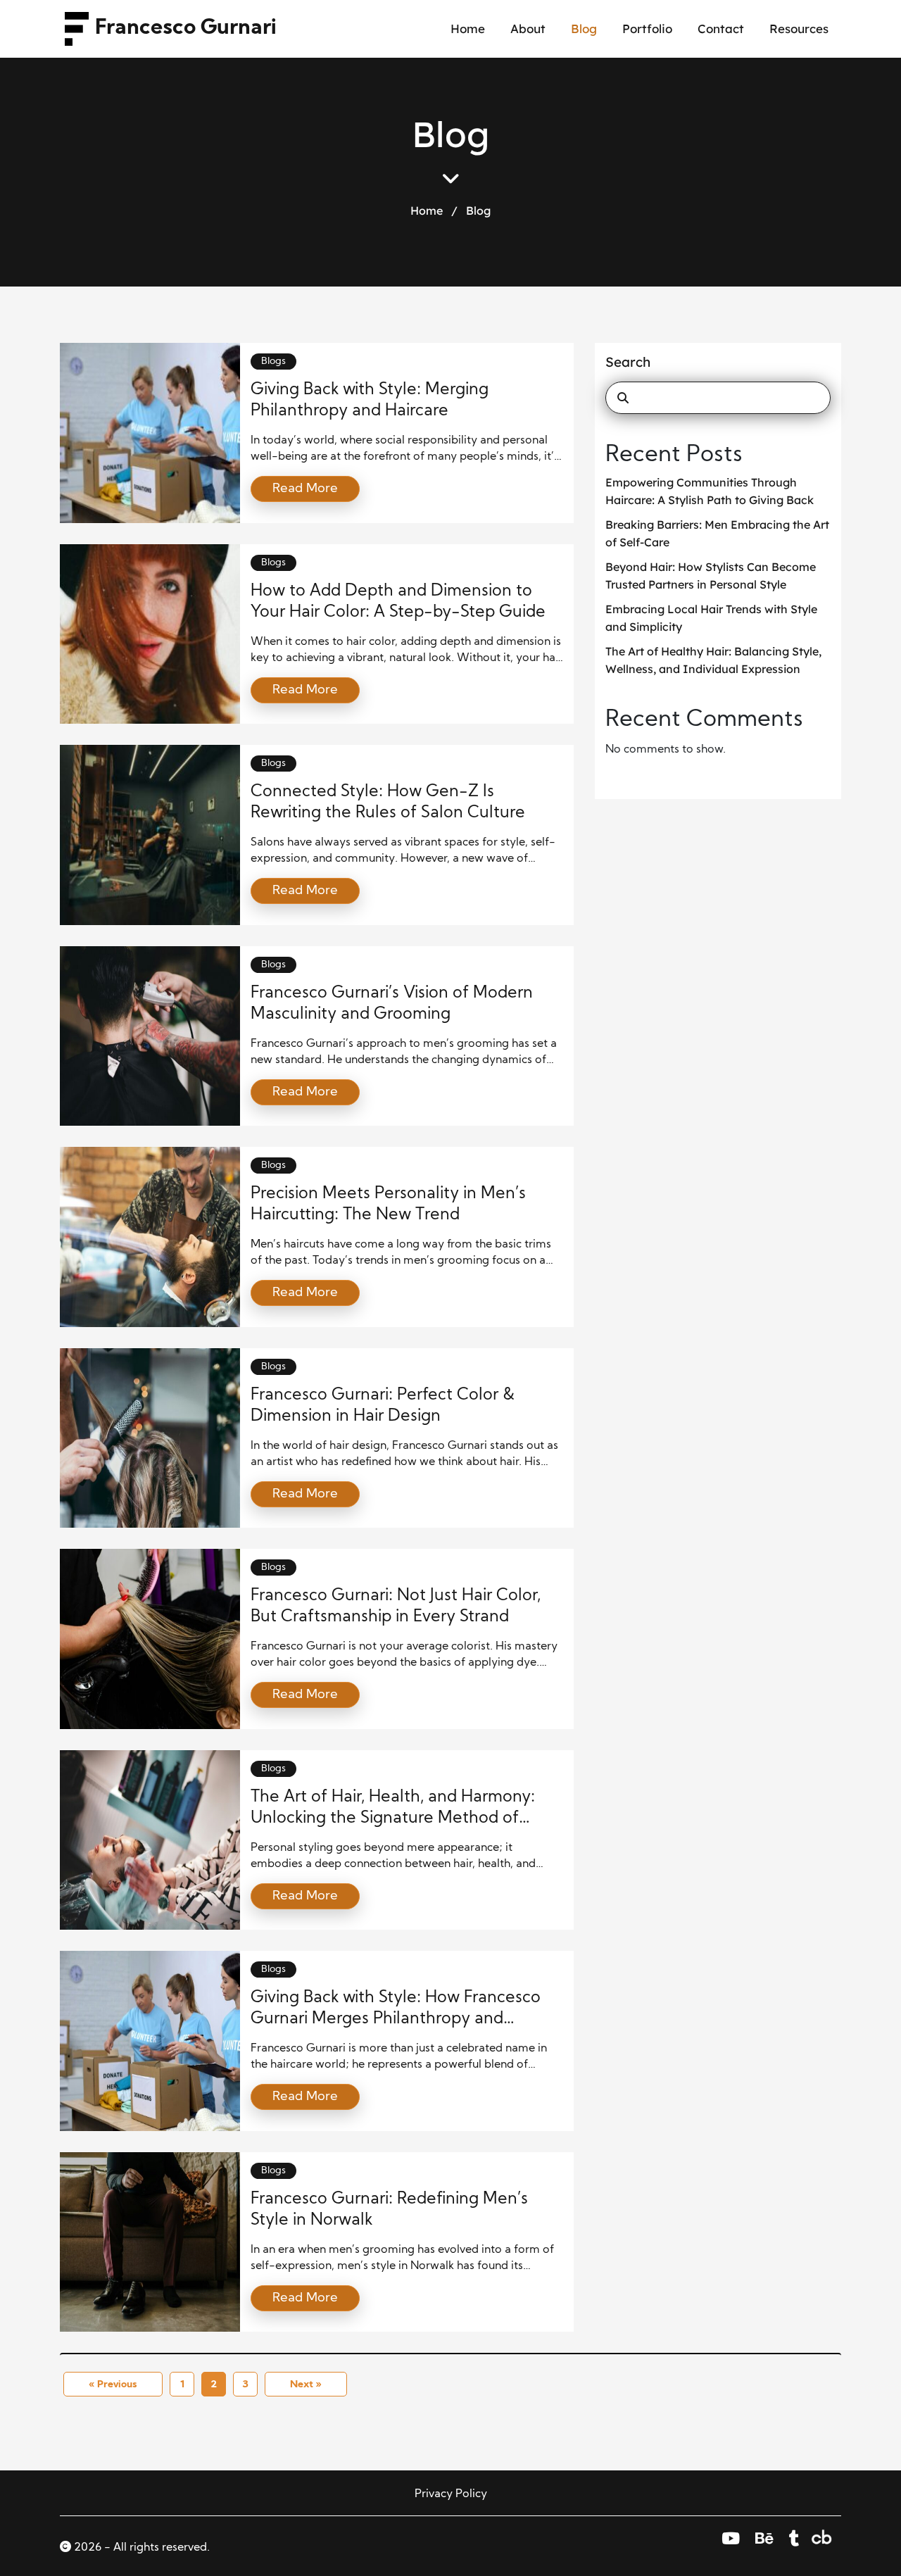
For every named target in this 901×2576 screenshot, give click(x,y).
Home (468, 29)
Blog (584, 29)
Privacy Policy (451, 2494)
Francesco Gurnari (186, 29)
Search (628, 362)
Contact (721, 29)
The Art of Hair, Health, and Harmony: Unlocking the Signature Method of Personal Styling (393, 1819)
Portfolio (647, 29)
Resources (799, 29)
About (528, 29)
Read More (305, 489)
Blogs (273, 362)
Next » (306, 2385)
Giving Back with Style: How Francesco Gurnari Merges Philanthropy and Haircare (396, 2019)
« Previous (113, 2385)
